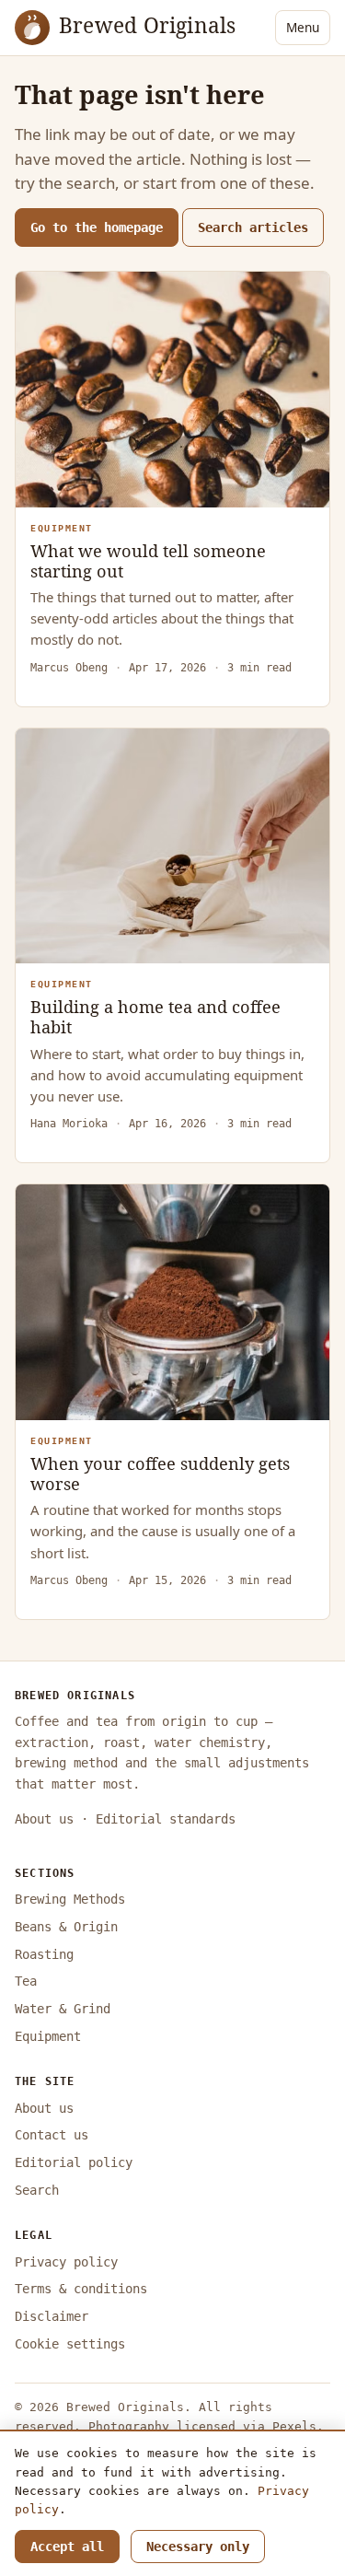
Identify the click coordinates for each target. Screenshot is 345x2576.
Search (37, 2190)
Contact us (52, 2135)
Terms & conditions (81, 2289)
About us (44, 1819)
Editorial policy (74, 2162)
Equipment (48, 2036)
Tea (26, 1981)
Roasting (44, 1954)
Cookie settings (70, 2344)
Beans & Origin (66, 1927)
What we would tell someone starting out (148, 561)
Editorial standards (166, 1819)
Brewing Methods (70, 1899)
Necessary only (198, 2547)
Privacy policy (66, 2262)
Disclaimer (52, 2316)
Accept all (67, 2547)
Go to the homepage (97, 227)
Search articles (253, 227)
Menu (303, 27)
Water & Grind (63, 2009)
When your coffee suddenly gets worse (160, 1474)
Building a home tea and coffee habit (155, 1017)
